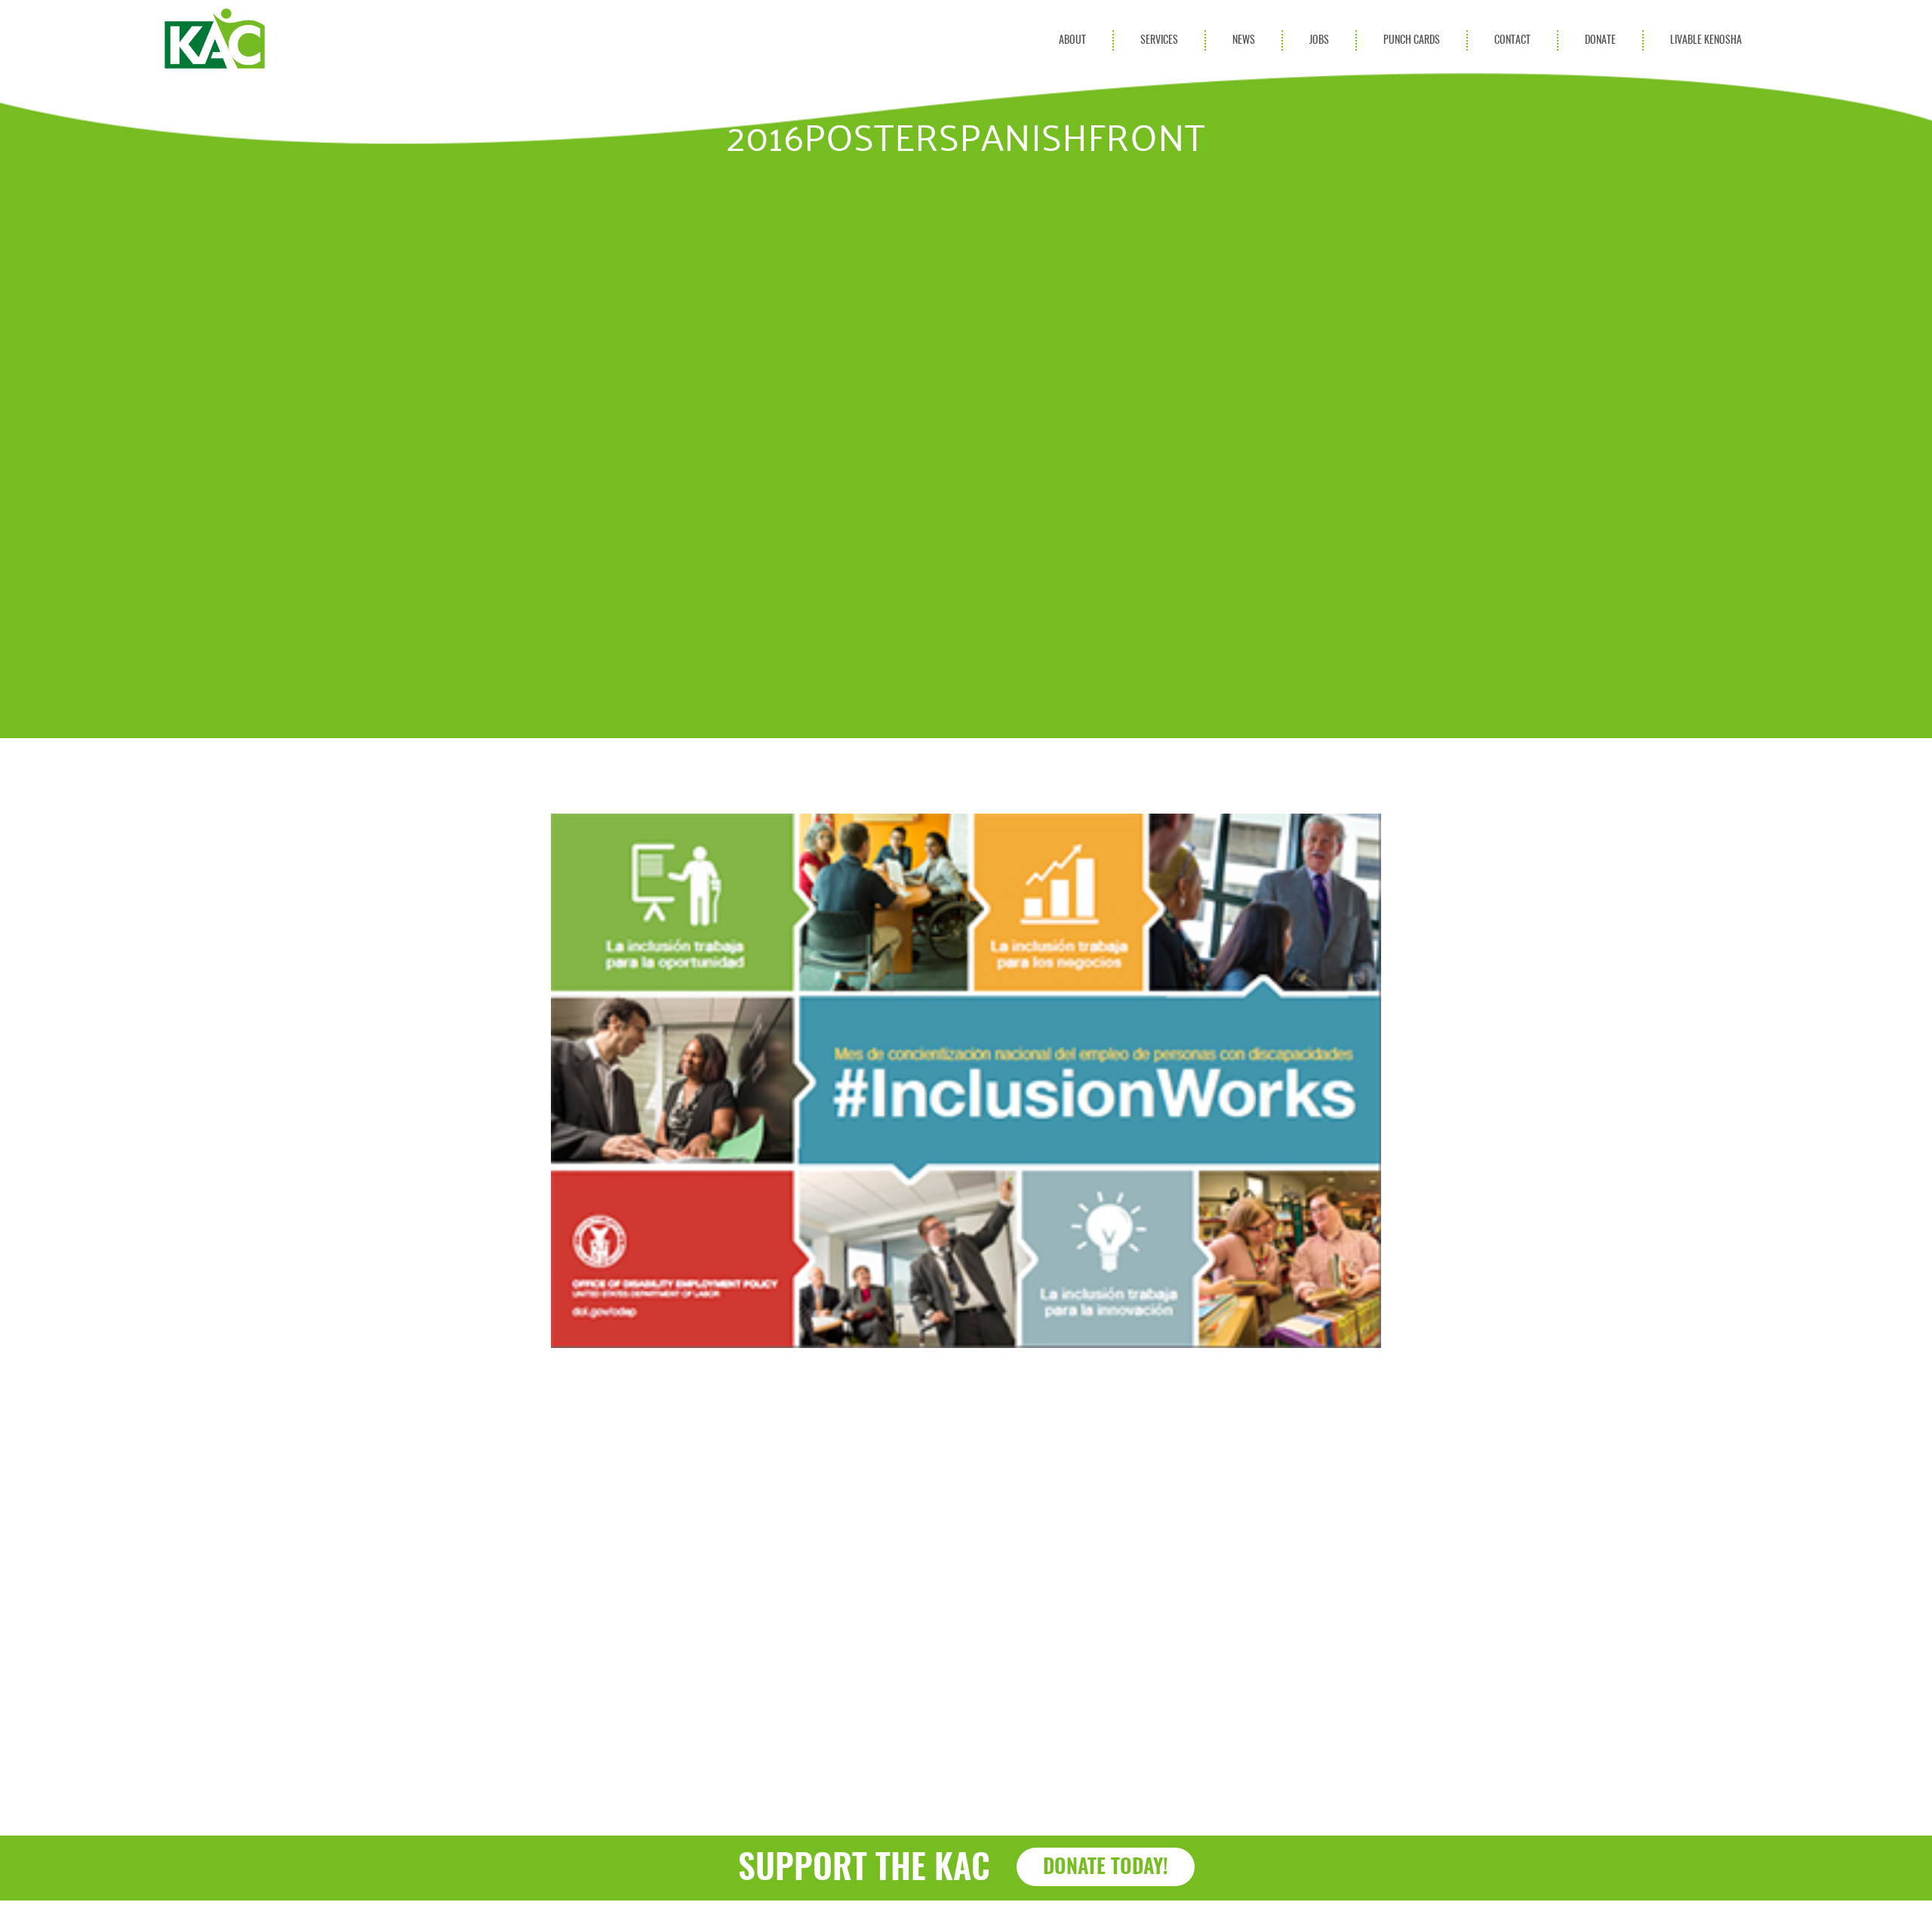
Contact (1512, 40)
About (1072, 40)
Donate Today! (1106, 1868)
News (1244, 40)
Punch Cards (1412, 40)
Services (1159, 40)
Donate (1600, 40)
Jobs (1319, 40)
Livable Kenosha (1706, 40)
